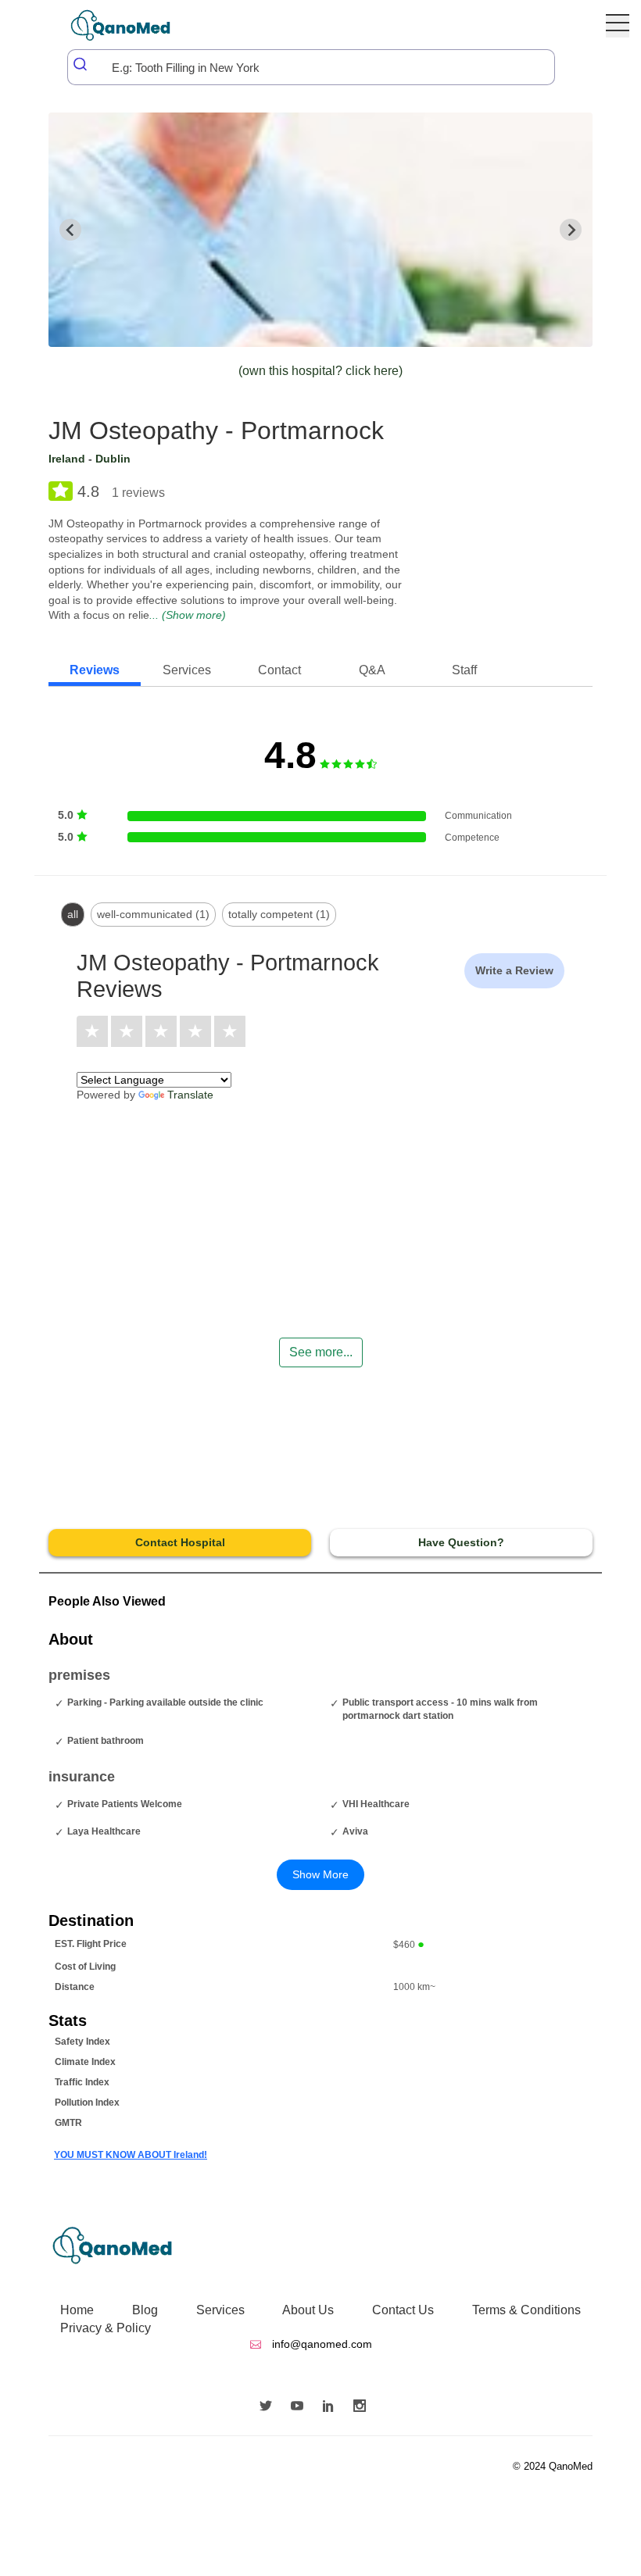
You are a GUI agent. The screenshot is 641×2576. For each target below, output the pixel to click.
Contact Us (403, 2310)
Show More (320, 1874)
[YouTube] (301, 2407)
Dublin (113, 459)
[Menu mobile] (618, 26)
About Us (308, 2310)
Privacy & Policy (106, 2328)
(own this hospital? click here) (320, 371)
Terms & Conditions (526, 2310)
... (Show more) (188, 615)
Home (77, 2310)
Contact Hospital (180, 1542)
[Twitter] (270, 2407)
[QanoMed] (131, 25)
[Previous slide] (70, 230)
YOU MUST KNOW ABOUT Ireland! (131, 2155)
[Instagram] (363, 2407)
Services (220, 2310)
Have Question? (461, 1542)
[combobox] (311, 67)
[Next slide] (571, 230)
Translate (190, 1095)
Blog (145, 2310)
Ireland (67, 459)
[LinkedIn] (332, 2407)
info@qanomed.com (320, 2344)
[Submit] (81, 64)
